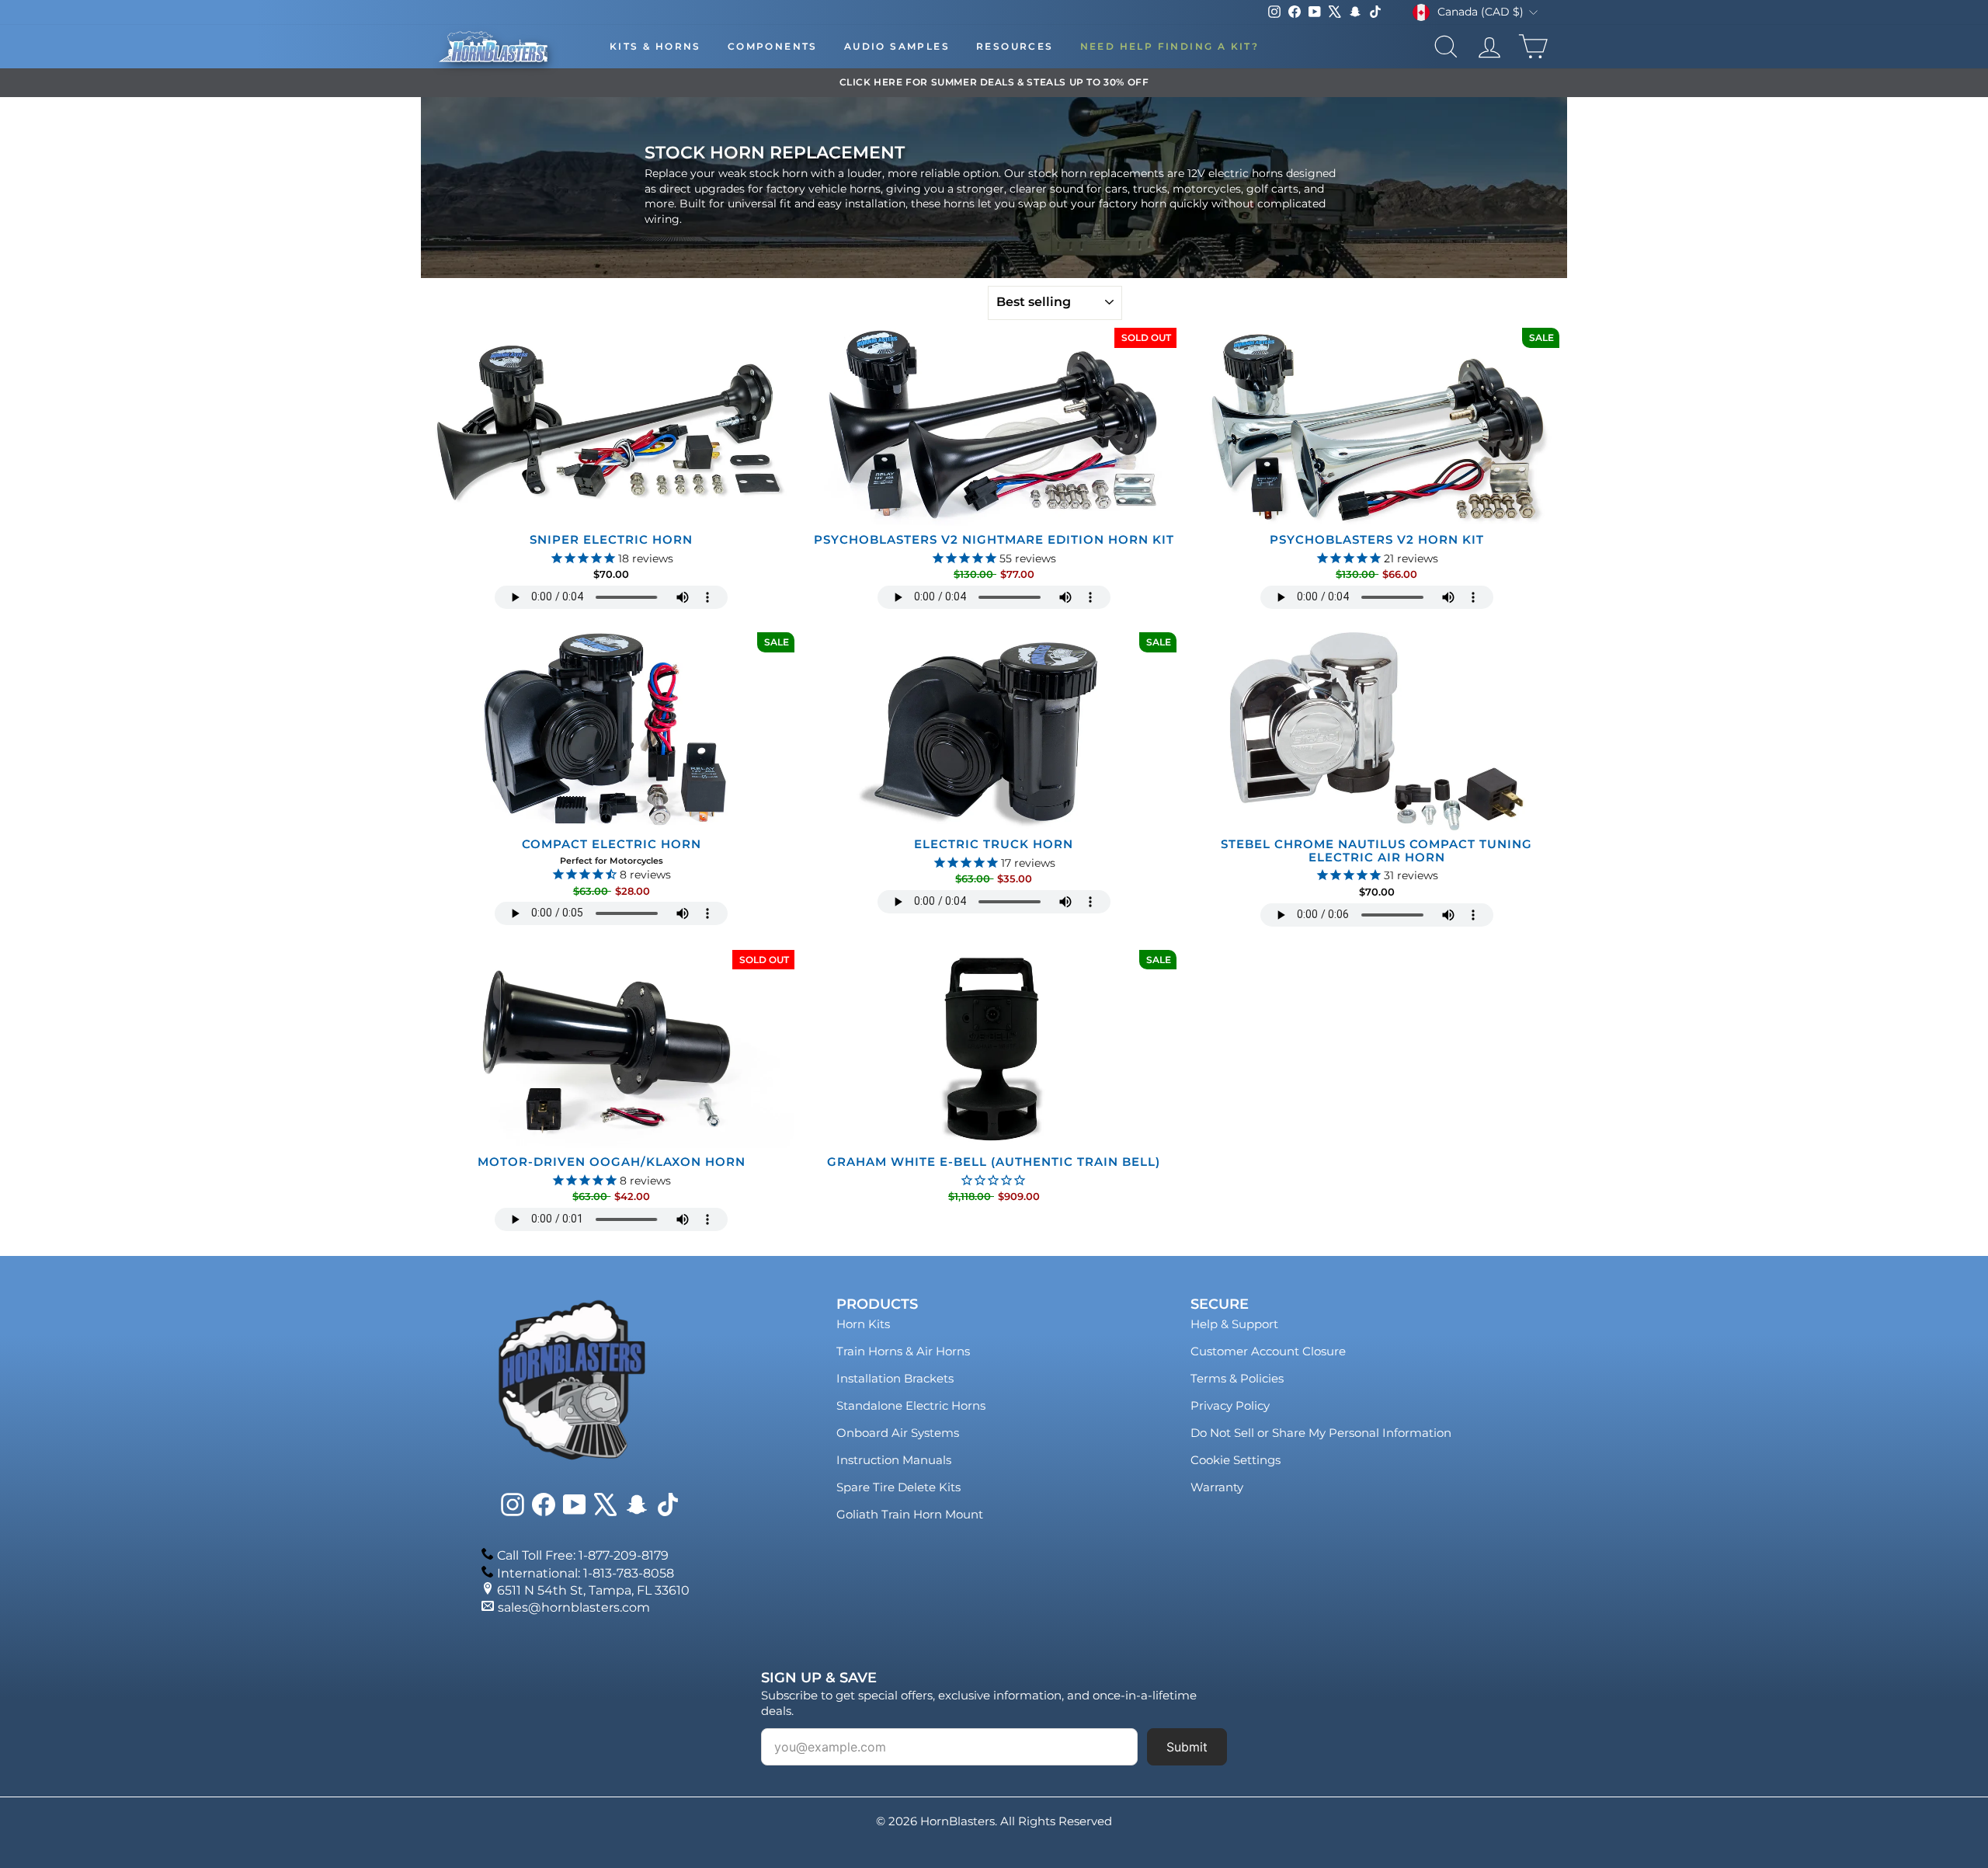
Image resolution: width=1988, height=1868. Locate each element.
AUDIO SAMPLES (897, 46)
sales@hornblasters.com (574, 1607)
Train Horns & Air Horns (903, 1351)
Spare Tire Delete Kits (898, 1487)
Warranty (1217, 1487)
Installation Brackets (895, 1378)
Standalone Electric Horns (911, 1405)
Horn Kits (863, 1324)
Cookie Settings (1236, 1460)
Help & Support (1234, 1324)
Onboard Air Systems (898, 1433)
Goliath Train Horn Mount (910, 1514)
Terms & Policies (1237, 1378)
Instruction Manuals (894, 1460)
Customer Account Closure (1268, 1351)
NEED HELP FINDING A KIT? (1170, 46)
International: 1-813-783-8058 (586, 1573)
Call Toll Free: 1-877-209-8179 (583, 1555)
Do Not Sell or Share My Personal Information (1321, 1433)
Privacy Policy (1230, 1405)
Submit (1187, 1747)
